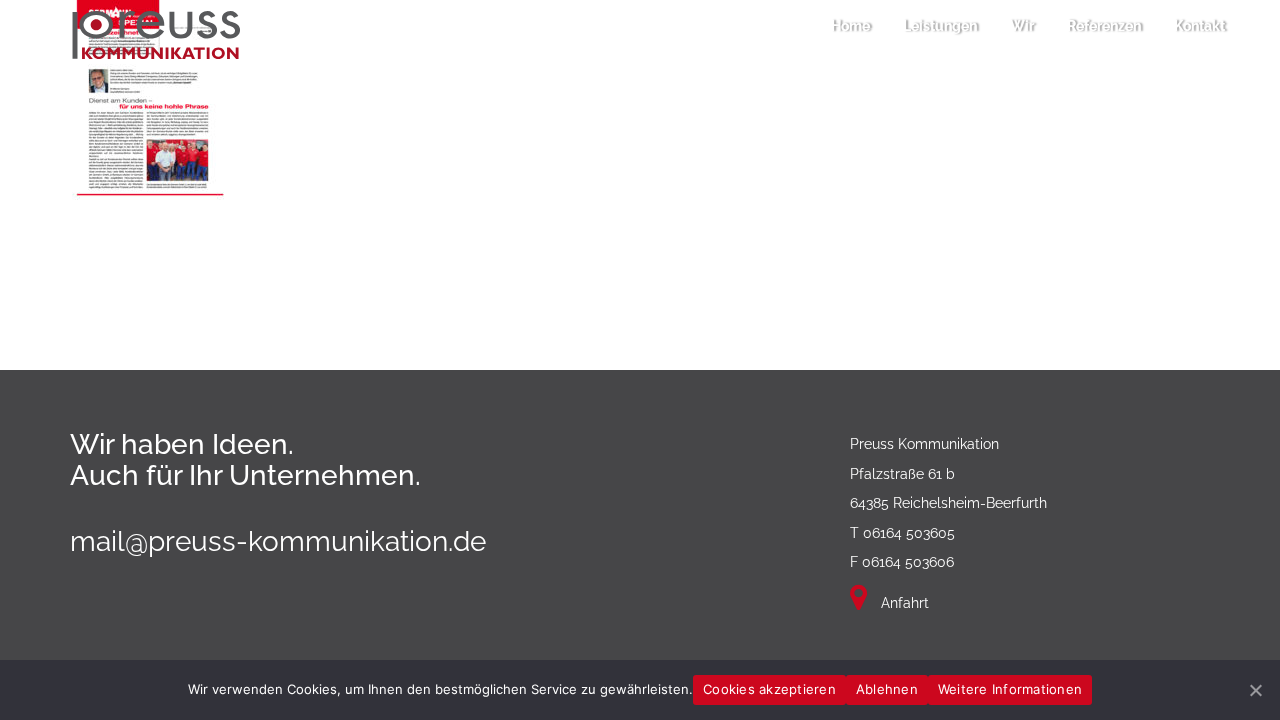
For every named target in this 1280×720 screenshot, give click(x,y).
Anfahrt (903, 603)
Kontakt (1199, 26)
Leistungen (940, 26)
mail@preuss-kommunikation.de (278, 541)
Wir (1022, 26)
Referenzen (1104, 26)
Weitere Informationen (1010, 689)
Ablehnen (887, 689)
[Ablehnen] (1255, 690)
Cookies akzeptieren (769, 689)
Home (850, 26)
